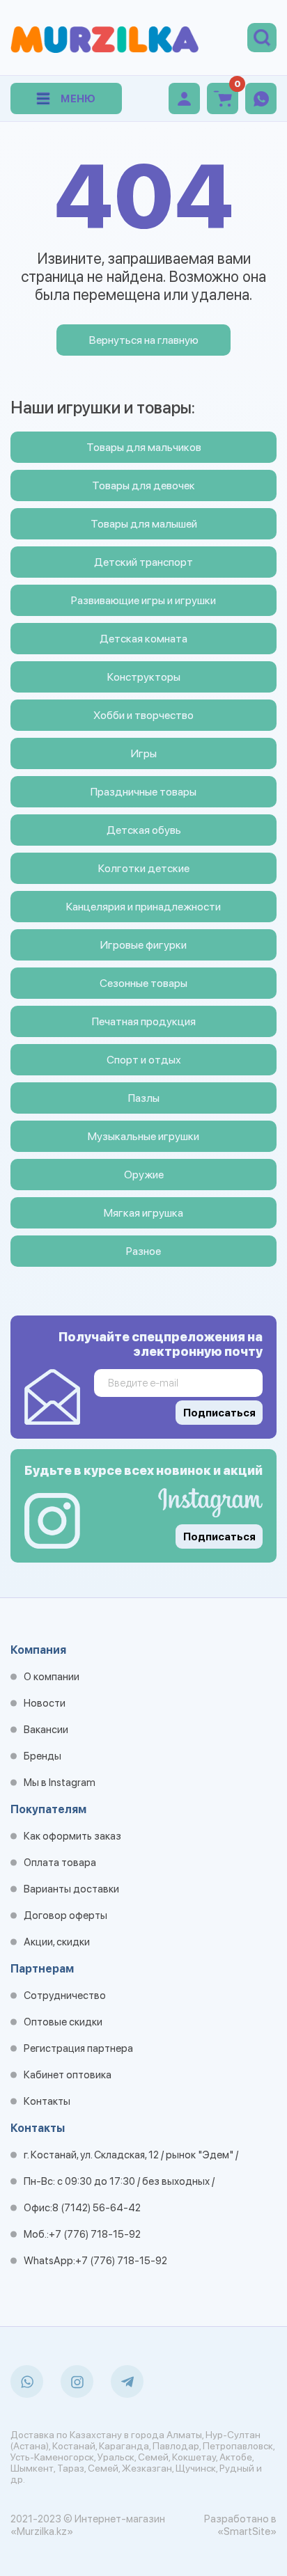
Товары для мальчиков (144, 447)
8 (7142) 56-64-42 (96, 2208)
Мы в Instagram (60, 1783)
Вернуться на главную (144, 340)
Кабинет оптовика (68, 2075)
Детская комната (143, 639)
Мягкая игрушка (143, 1213)
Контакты (47, 2101)
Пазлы (144, 1098)
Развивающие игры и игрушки (143, 600)
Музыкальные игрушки (143, 1136)
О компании (52, 1677)
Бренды (42, 1756)
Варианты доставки (71, 1889)
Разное (143, 1251)
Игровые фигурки (143, 945)
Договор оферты (65, 1915)
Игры (144, 753)
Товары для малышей (144, 524)
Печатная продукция (144, 1021)
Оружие (144, 1175)
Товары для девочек (143, 485)
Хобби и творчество (143, 715)
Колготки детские (144, 868)
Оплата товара (60, 1863)
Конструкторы (144, 677)
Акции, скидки (57, 1942)
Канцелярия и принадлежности (143, 907)
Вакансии (46, 1730)
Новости (45, 1703)
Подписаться (219, 1537)
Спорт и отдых (144, 1060)
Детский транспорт (143, 562)
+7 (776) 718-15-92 (95, 2234)
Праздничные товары (143, 792)
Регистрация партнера (78, 2048)
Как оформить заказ (72, 1836)
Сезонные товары (143, 983)
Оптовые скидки (63, 2022)
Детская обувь (144, 830)
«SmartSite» (247, 2531)
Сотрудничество (65, 1996)
